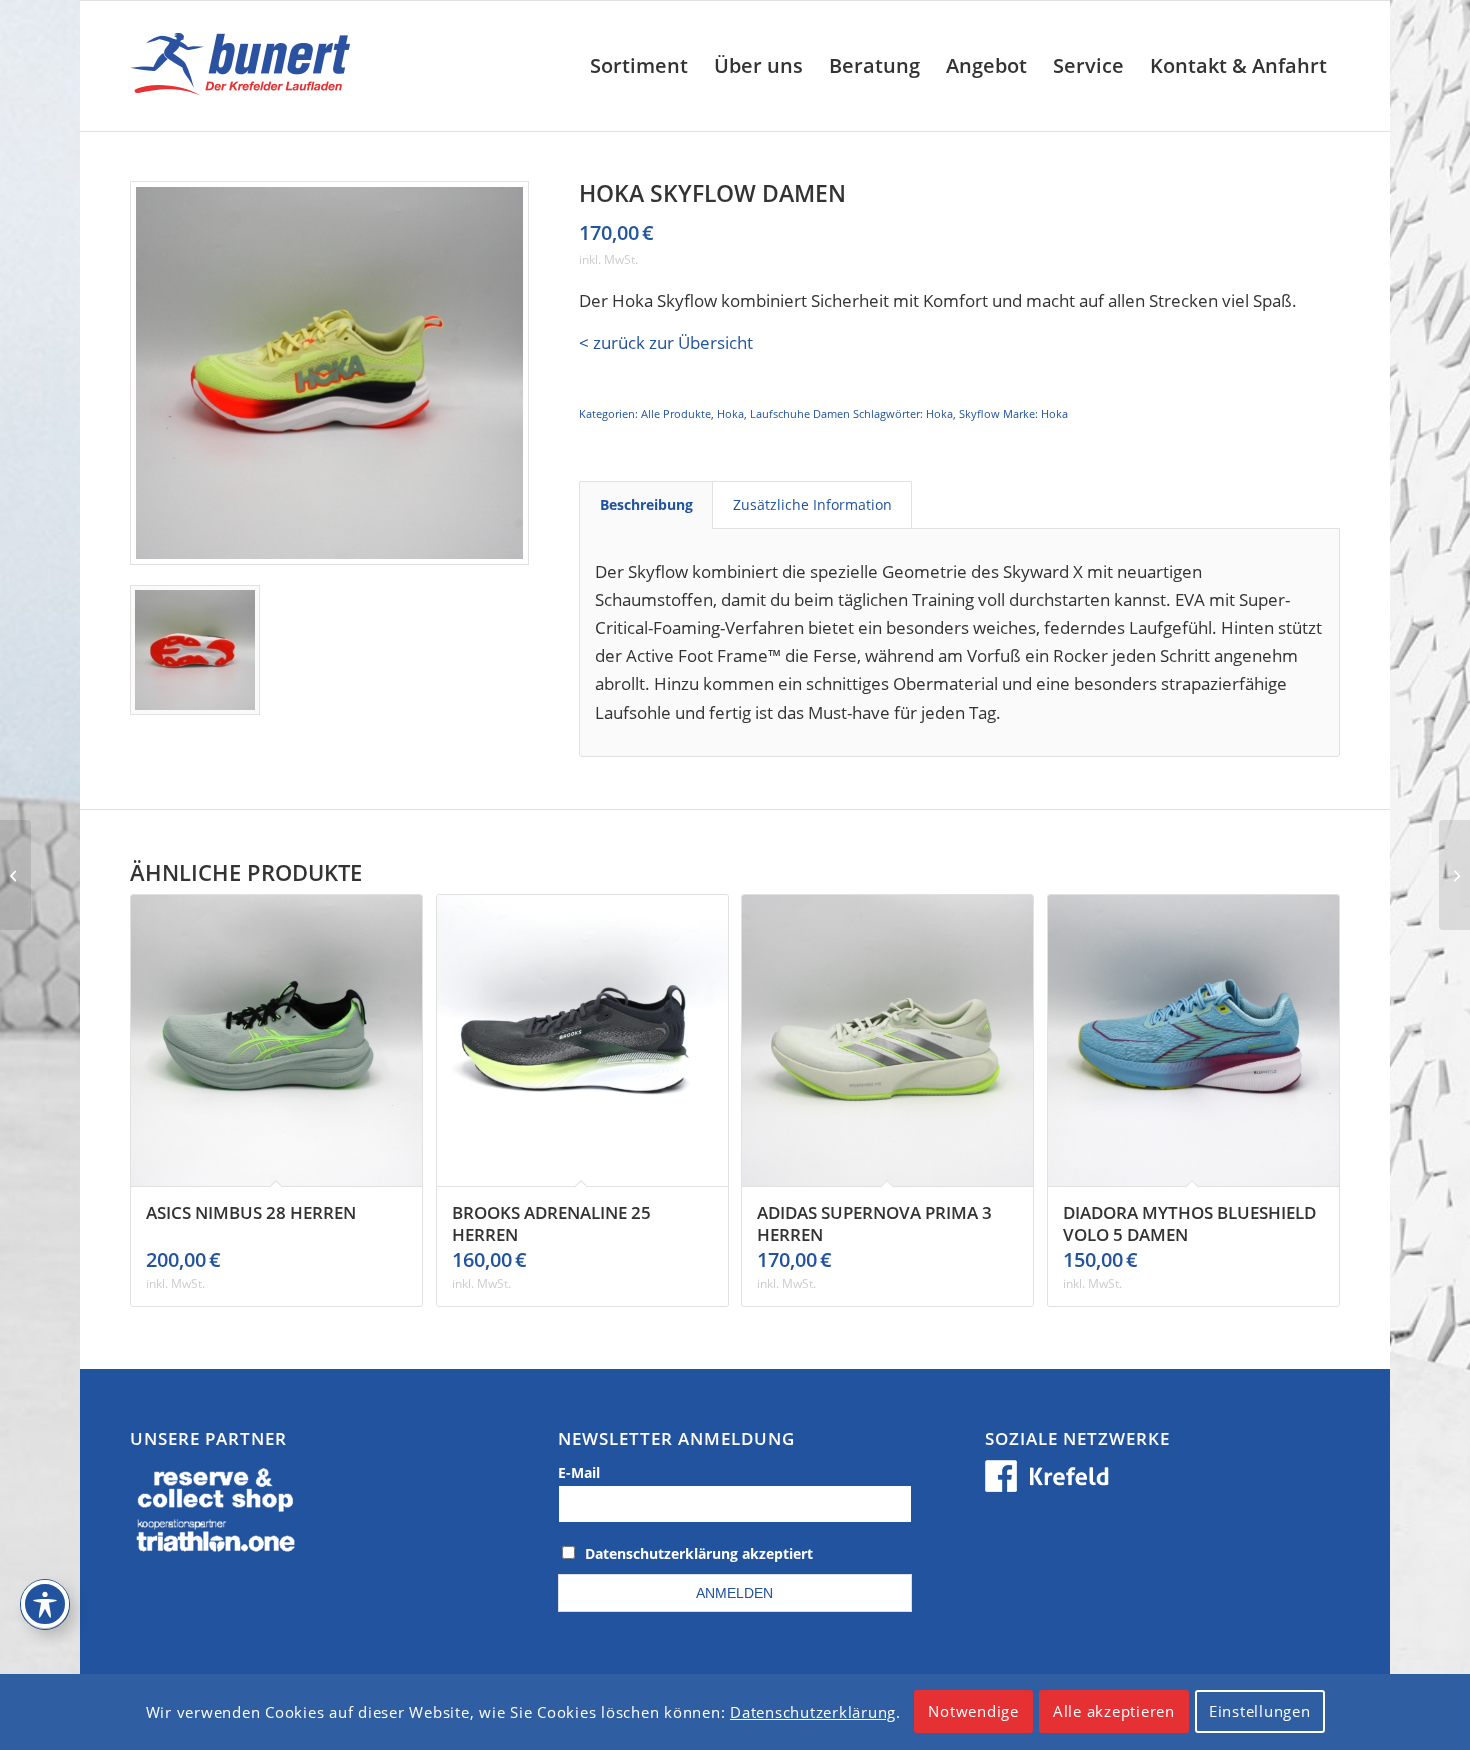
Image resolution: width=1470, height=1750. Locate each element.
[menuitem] (639, 66)
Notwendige (973, 1712)
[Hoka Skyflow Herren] (15, 875)
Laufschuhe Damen (800, 413)
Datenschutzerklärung (813, 1712)
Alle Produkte (676, 413)
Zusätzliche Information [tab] (812, 504)
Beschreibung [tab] (646, 504)
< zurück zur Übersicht (666, 342)
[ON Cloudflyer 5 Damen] (1454, 875)
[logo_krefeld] (245, 66)
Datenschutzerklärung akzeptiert (699, 1553)
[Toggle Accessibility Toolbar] (45, 1604)
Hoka (730, 413)
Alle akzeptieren (1114, 1712)
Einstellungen (1260, 1712)
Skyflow (979, 413)
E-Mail (579, 1472)
